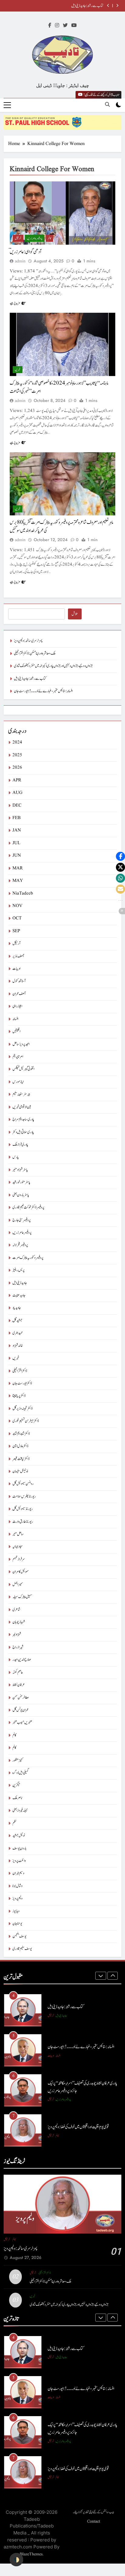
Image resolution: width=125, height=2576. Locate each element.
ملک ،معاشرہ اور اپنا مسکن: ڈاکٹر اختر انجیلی (35, 654)
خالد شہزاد (18, 1346)
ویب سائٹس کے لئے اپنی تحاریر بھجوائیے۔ (93, 2512)
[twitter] (65, 26)
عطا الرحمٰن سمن (21, 1698)
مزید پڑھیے (15, 303)
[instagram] (57, 26)
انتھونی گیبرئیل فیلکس (23, 1069)
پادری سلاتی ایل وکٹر (23, 1132)
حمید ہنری (18, 1333)
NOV (17, 906)
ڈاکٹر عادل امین (20, 1446)
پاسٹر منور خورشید (21, 1182)
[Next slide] (117, 6)
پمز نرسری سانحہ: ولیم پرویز (28, 641)
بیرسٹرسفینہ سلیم (21, 1094)
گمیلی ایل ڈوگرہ (21, 1773)
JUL (16, 843)
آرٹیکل (18, 238)
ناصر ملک (17, 1798)
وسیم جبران (18, 1873)
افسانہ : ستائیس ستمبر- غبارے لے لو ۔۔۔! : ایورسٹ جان (43, 691)
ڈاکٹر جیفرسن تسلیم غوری (26, 1421)
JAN (17, 830)
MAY (18, 881)
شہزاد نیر (17, 1635)
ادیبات (16, 969)
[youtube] (74, 26)
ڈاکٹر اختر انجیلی (20, 1371)
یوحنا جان (17, 1924)
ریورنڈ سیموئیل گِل (23, 1509)
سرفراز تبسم (19, 1559)
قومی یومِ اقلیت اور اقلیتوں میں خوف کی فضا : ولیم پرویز (78, 2127)
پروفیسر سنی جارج (22, 1220)
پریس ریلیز (19, 1270)
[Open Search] (107, 104)
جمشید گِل (17, 1321)
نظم (14, 1823)
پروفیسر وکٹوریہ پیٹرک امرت (28, 1258)
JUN (17, 856)
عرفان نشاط (19, 1685)
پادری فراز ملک (20, 1145)
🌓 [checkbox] (16, 2560)
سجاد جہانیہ (18, 1547)
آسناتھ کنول (19, 981)
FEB (17, 818)
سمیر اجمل (18, 1585)
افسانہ (15, 1019)
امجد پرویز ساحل (21, 1044)
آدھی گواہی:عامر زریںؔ (26, 252)
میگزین (16, 1785)
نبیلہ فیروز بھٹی (20, 1811)
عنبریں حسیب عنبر (22, 1723)
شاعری (16, 1610)
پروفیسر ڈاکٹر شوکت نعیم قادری (28, 1207)
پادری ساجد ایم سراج (23, 1119)
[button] (120, 856)
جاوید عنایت (19, 1295)
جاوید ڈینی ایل (20, 1283)
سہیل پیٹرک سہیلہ (22, 1597)
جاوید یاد (17, 1308)
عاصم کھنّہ (18, 1672)
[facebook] (50, 26)
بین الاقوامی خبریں (22, 1107)
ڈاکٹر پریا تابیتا (19, 1396)
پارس (16, 1157)
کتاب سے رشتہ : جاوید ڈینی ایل (87, 6)
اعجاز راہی (17, 1006)
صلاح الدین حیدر (22, 1660)
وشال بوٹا (17, 1886)
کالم (49, 238)
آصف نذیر (18, 956)
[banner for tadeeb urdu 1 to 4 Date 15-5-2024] (62, 122)
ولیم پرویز (17, 1898)
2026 (17, 768)
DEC (17, 806)
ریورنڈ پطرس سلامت (24, 1497)
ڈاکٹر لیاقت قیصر (21, 1459)
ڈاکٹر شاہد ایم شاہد (21, 1434)
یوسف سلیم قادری (22, 1949)
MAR (18, 868)
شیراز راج (18, 1647)
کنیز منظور (18, 1760)
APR (17, 780)
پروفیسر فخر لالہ (20, 1245)
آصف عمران (19, 994)
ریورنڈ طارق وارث (23, 1522)
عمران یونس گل (20, 1710)
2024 (17, 742)
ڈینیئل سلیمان (20, 1471)
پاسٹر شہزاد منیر (20, 1170)
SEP (16, 931)
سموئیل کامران (21, 1572)
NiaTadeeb (23, 894)
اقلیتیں (16, 1032)
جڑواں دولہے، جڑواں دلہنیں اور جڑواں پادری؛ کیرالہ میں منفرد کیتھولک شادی (53, 666)
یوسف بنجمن (19, 1936)
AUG (17, 793)
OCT (17, 918)
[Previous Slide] (108, 6)
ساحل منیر (18, 1534)
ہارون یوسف (19, 1848)
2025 (17, 755)
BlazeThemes (31, 2554)
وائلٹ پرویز (19, 1861)
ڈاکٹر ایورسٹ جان (22, 1383)
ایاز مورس (18, 1082)
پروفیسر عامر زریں (35, 238)
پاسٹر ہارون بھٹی (21, 1195)
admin (20, 261)
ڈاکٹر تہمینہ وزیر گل (22, 1409)
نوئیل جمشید (19, 1836)
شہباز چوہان (19, 1622)
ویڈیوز (16, 1911)
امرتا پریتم (18, 1057)
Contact (94, 2521)
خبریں (18, 370)
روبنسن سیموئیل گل (23, 1484)
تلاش (75, 614)
